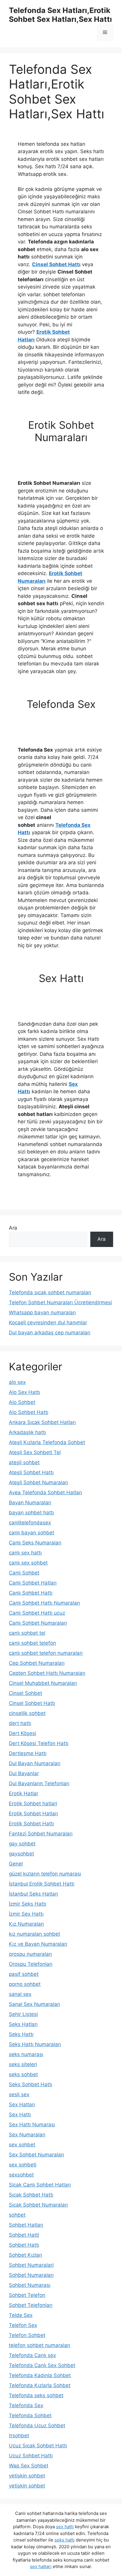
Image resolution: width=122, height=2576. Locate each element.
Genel (16, 1864)
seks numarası (26, 2054)
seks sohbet (23, 2074)
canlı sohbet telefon (32, 1643)
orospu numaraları (30, 1954)
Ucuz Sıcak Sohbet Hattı (38, 2446)
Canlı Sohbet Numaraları (38, 1623)
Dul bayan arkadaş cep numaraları (50, 1333)
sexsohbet (21, 2175)
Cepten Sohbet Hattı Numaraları (47, 1673)
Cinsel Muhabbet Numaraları (43, 1683)
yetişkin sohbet (27, 2486)
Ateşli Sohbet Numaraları (38, 1482)
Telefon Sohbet (27, 2335)
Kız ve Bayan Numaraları (38, 1944)
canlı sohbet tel (27, 1633)
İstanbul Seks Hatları (33, 1894)
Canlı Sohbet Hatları (33, 1583)
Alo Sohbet (22, 1402)
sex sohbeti (23, 2165)
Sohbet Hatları (26, 2225)
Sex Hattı (20, 2115)
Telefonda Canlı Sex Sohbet (42, 2365)
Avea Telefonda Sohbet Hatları (45, 1492)
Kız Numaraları (26, 1924)
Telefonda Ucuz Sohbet (37, 2426)
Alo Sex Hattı (24, 1392)
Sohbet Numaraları (31, 2275)
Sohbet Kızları (25, 2255)
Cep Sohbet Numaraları (37, 1663)
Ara (13, 1228)
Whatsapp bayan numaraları (42, 1312)
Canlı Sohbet (24, 1573)
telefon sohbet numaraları (40, 2345)
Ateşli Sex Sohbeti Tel (35, 1452)
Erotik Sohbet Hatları (33, 1814)
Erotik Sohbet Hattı (31, 1824)
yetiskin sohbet (27, 2476)
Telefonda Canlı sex (32, 2355)
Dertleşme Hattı (28, 1753)
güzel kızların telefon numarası (45, 1874)
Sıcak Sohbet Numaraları (38, 2205)
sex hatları (41, 2566)
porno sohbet (25, 1984)
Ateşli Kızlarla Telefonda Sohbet (47, 1442)
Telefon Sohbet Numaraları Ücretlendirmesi (60, 1302)
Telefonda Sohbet (30, 2415)
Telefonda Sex (26, 2405)
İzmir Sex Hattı (26, 1914)
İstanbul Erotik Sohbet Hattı (42, 1884)
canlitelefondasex (30, 1523)
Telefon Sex (23, 2325)
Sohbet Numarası (30, 2285)
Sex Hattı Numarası (32, 2125)
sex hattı (65, 2527)
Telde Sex (21, 2315)
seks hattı (65, 2540)
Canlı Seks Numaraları (35, 1543)
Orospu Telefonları (31, 1964)
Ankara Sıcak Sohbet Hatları (42, 1422)
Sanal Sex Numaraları (34, 2004)
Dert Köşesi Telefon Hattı (39, 1743)
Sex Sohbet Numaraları (36, 2155)
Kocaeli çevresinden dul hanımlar (48, 1323)
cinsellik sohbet (27, 1713)
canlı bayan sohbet (32, 1533)
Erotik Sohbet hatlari (33, 1803)
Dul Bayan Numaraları (35, 1763)
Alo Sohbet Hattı (29, 1412)
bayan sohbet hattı (31, 1513)
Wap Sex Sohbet (29, 2466)
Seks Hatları (23, 2024)
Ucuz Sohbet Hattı (31, 2456)
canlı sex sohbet (28, 1563)
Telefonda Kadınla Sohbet (40, 2375)
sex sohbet (22, 2145)
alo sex (17, 1382)
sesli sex (19, 2094)
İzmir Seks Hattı (28, 1904)
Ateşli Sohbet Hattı (31, 1472)
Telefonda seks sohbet (36, 2395)
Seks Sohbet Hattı (30, 2084)
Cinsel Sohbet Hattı (56, 264)
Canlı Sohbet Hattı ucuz (37, 1613)
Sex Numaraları (27, 2135)
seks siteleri (23, 2064)
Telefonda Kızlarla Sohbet (40, 2385)
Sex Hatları (22, 2104)
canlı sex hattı (25, 1553)
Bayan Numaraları (30, 1503)
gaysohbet (21, 1854)
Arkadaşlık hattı (27, 1432)
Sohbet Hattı (24, 2245)
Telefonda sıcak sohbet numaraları (50, 1292)
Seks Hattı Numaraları (35, 2044)
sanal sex (20, 1994)
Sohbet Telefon (27, 2295)
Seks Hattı (21, 2034)
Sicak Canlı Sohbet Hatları (40, 2185)
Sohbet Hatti (24, 2235)
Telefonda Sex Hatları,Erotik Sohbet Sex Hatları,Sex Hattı (60, 15)
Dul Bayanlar (24, 1773)
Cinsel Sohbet (25, 1693)
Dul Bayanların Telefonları (39, 1783)
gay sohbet (22, 1844)
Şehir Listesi (23, 2014)
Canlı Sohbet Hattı (31, 1593)
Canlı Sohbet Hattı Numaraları (44, 1603)
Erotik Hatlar (24, 1793)
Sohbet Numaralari (31, 2265)
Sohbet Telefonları (31, 2305)
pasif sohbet (24, 1974)
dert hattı (20, 1723)
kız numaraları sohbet (34, 1934)
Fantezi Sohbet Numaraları (41, 1834)
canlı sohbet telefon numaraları (46, 1653)
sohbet (17, 2215)
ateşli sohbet (24, 1462)
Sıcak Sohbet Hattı (31, 2195)
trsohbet (19, 2436)
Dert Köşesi (23, 1733)
